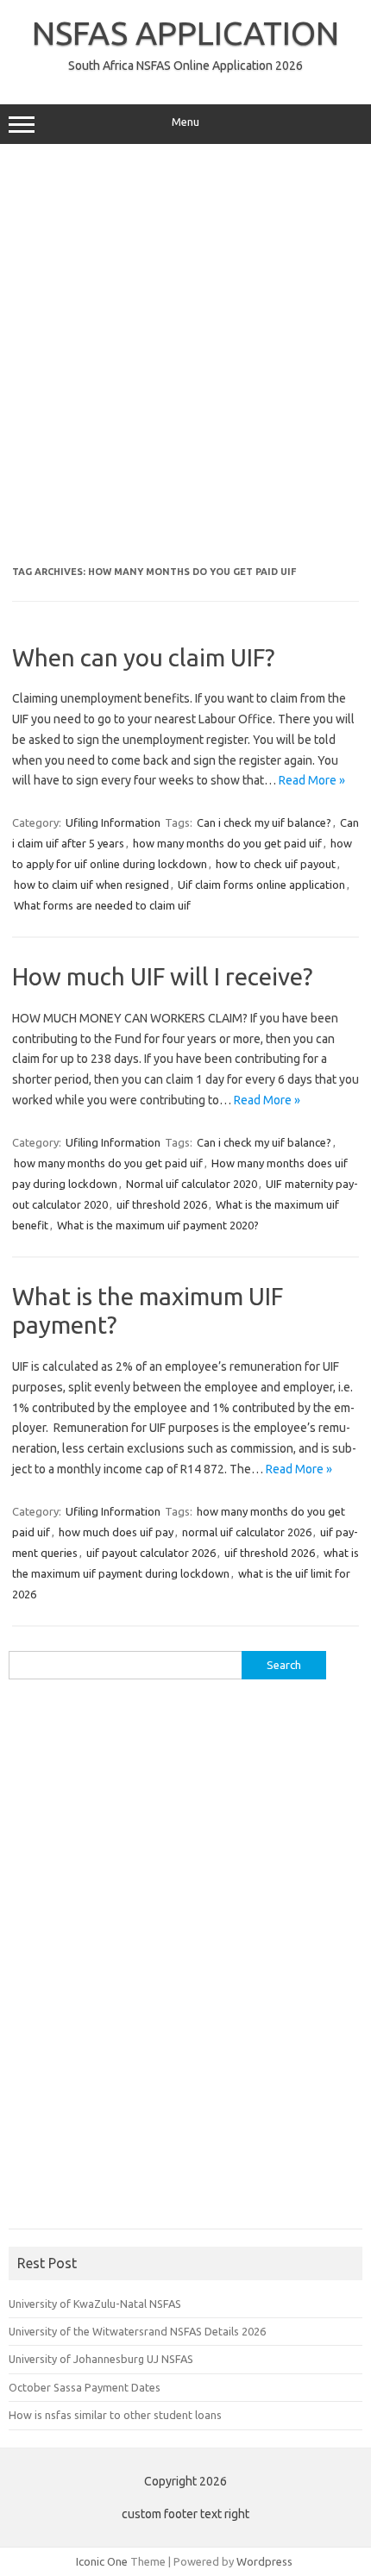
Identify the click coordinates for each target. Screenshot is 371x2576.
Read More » (312, 780)
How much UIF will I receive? (162, 976)
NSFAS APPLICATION (185, 33)
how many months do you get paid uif (227, 843)
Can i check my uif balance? (264, 822)
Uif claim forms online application (261, 885)
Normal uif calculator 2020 (192, 1184)
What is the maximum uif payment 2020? (158, 1225)
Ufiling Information (113, 822)
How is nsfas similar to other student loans (115, 2415)
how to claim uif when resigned (91, 885)
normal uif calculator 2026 (247, 1532)
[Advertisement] (185, 355)
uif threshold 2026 (162, 1204)
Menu (185, 122)
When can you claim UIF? (143, 657)
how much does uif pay (116, 1532)
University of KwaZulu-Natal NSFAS (95, 2304)
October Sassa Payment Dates (85, 2387)
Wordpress (264, 2561)
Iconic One (102, 2561)
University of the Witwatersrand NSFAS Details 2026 (137, 2331)
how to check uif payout (276, 864)
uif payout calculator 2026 (151, 1553)
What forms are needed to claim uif (102, 905)
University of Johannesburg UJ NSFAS (101, 2359)
